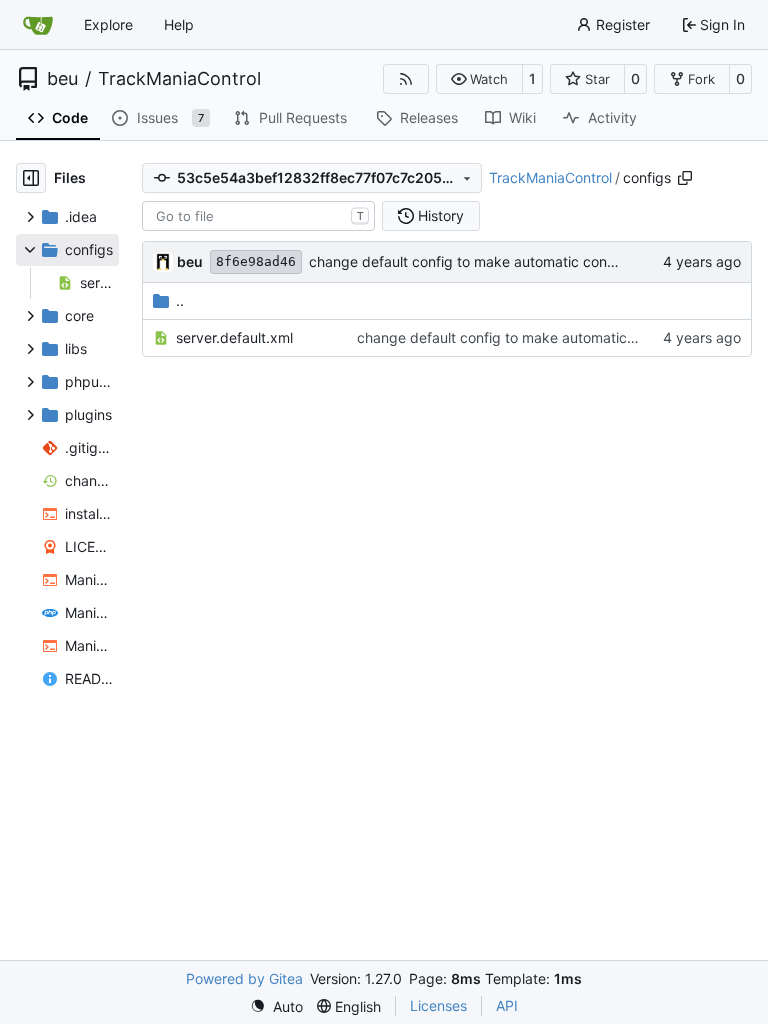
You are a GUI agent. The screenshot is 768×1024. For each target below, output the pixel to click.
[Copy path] (685, 178)
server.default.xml (234, 337)
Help (179, 24)
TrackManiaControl (179, 79)
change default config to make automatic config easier (488, 261)
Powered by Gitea (244, 978)
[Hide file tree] (31, 178)
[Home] (38, 25)
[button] (479, 79)
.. (180, 300)
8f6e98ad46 (256, 261)
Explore (108, 24)
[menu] (276, 1006)
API (507, 1005)
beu (62, 79)
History (441, 215)
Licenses (438, 1005)
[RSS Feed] (406, 79)
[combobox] (258, 216)
